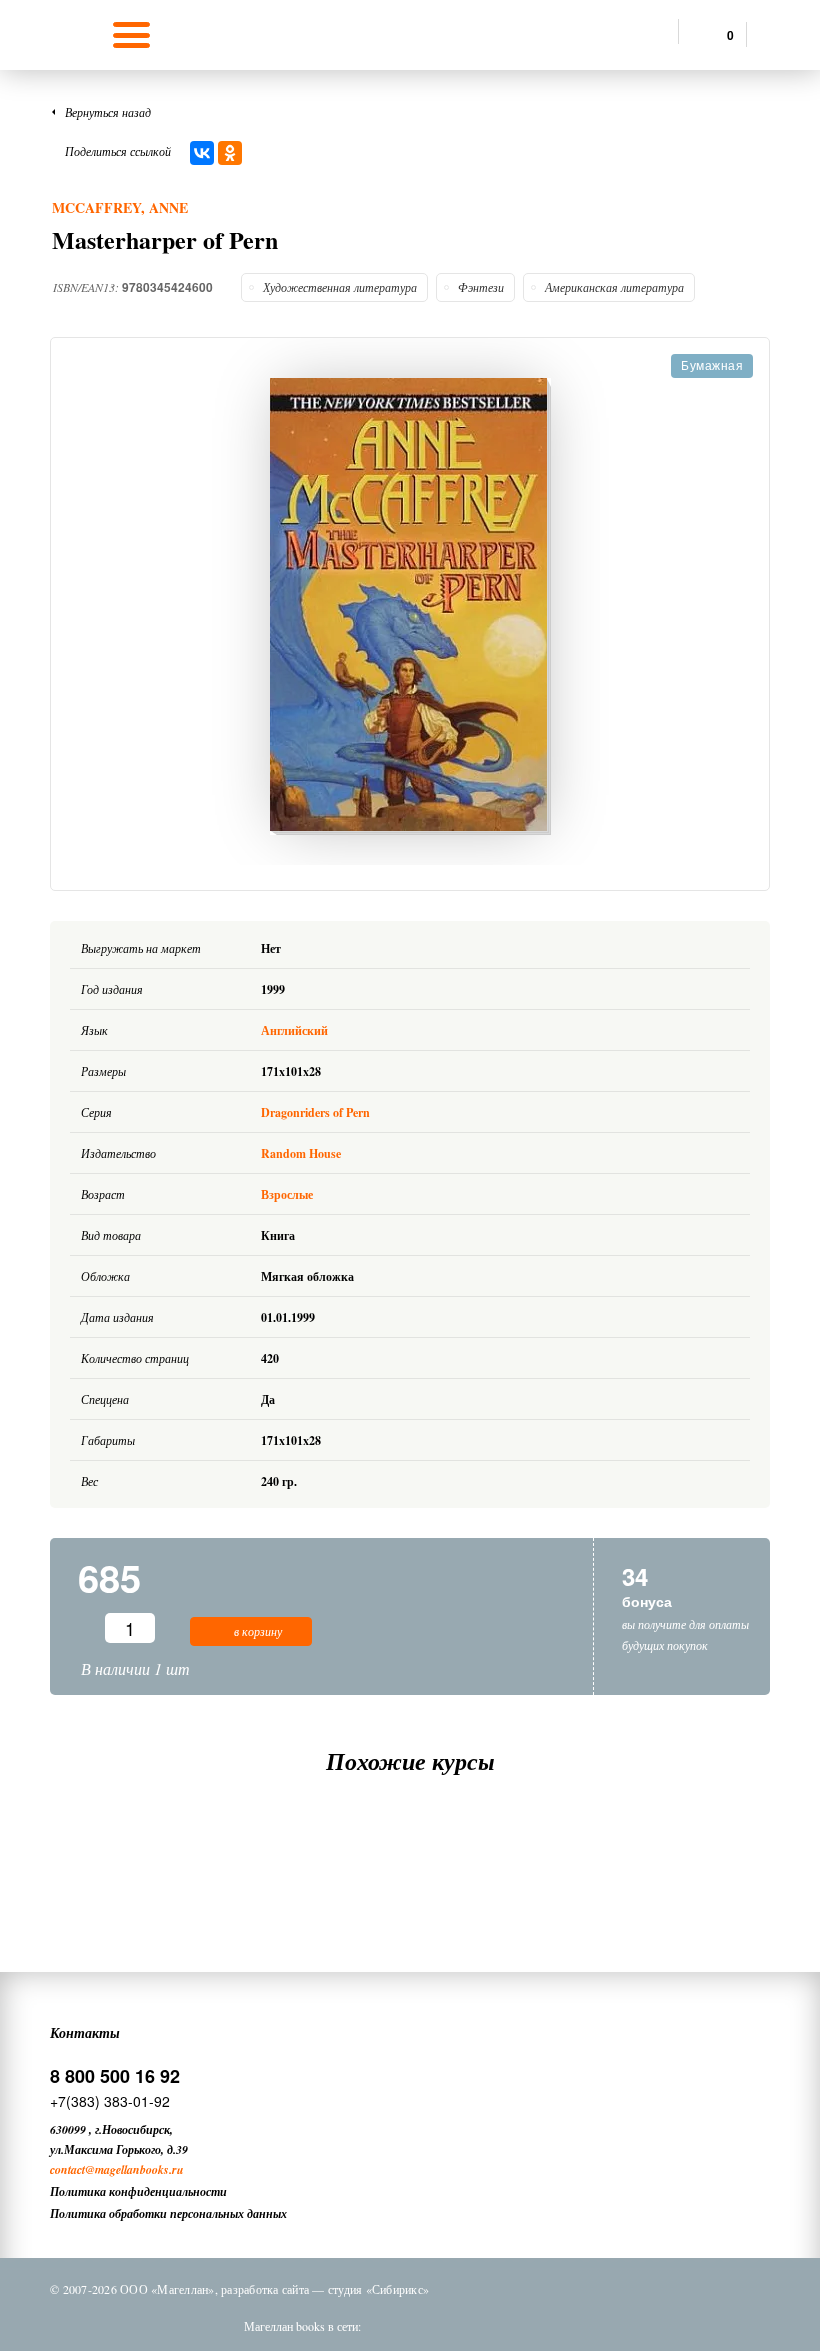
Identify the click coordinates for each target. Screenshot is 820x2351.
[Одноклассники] (230, 153)
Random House (301, 1153)
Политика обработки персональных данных (168, 2213)
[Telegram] (501, 2326)
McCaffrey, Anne (120, 207)
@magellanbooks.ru (134, 2169)
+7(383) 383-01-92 (110, 2101)
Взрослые (287, 1194)
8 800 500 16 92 (115, 2076)
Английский (296, 1030)
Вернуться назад (108, 112)
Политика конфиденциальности (138, 2191)
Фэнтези (481, 287)
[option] (410, 606)
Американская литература (614, 287)
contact (67, 2169)
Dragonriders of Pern (315, 1112)
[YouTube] (553, 2326)
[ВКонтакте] (202, 153)
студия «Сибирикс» (378, 2289)
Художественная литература (340, 287)
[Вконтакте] (397, 2326)
